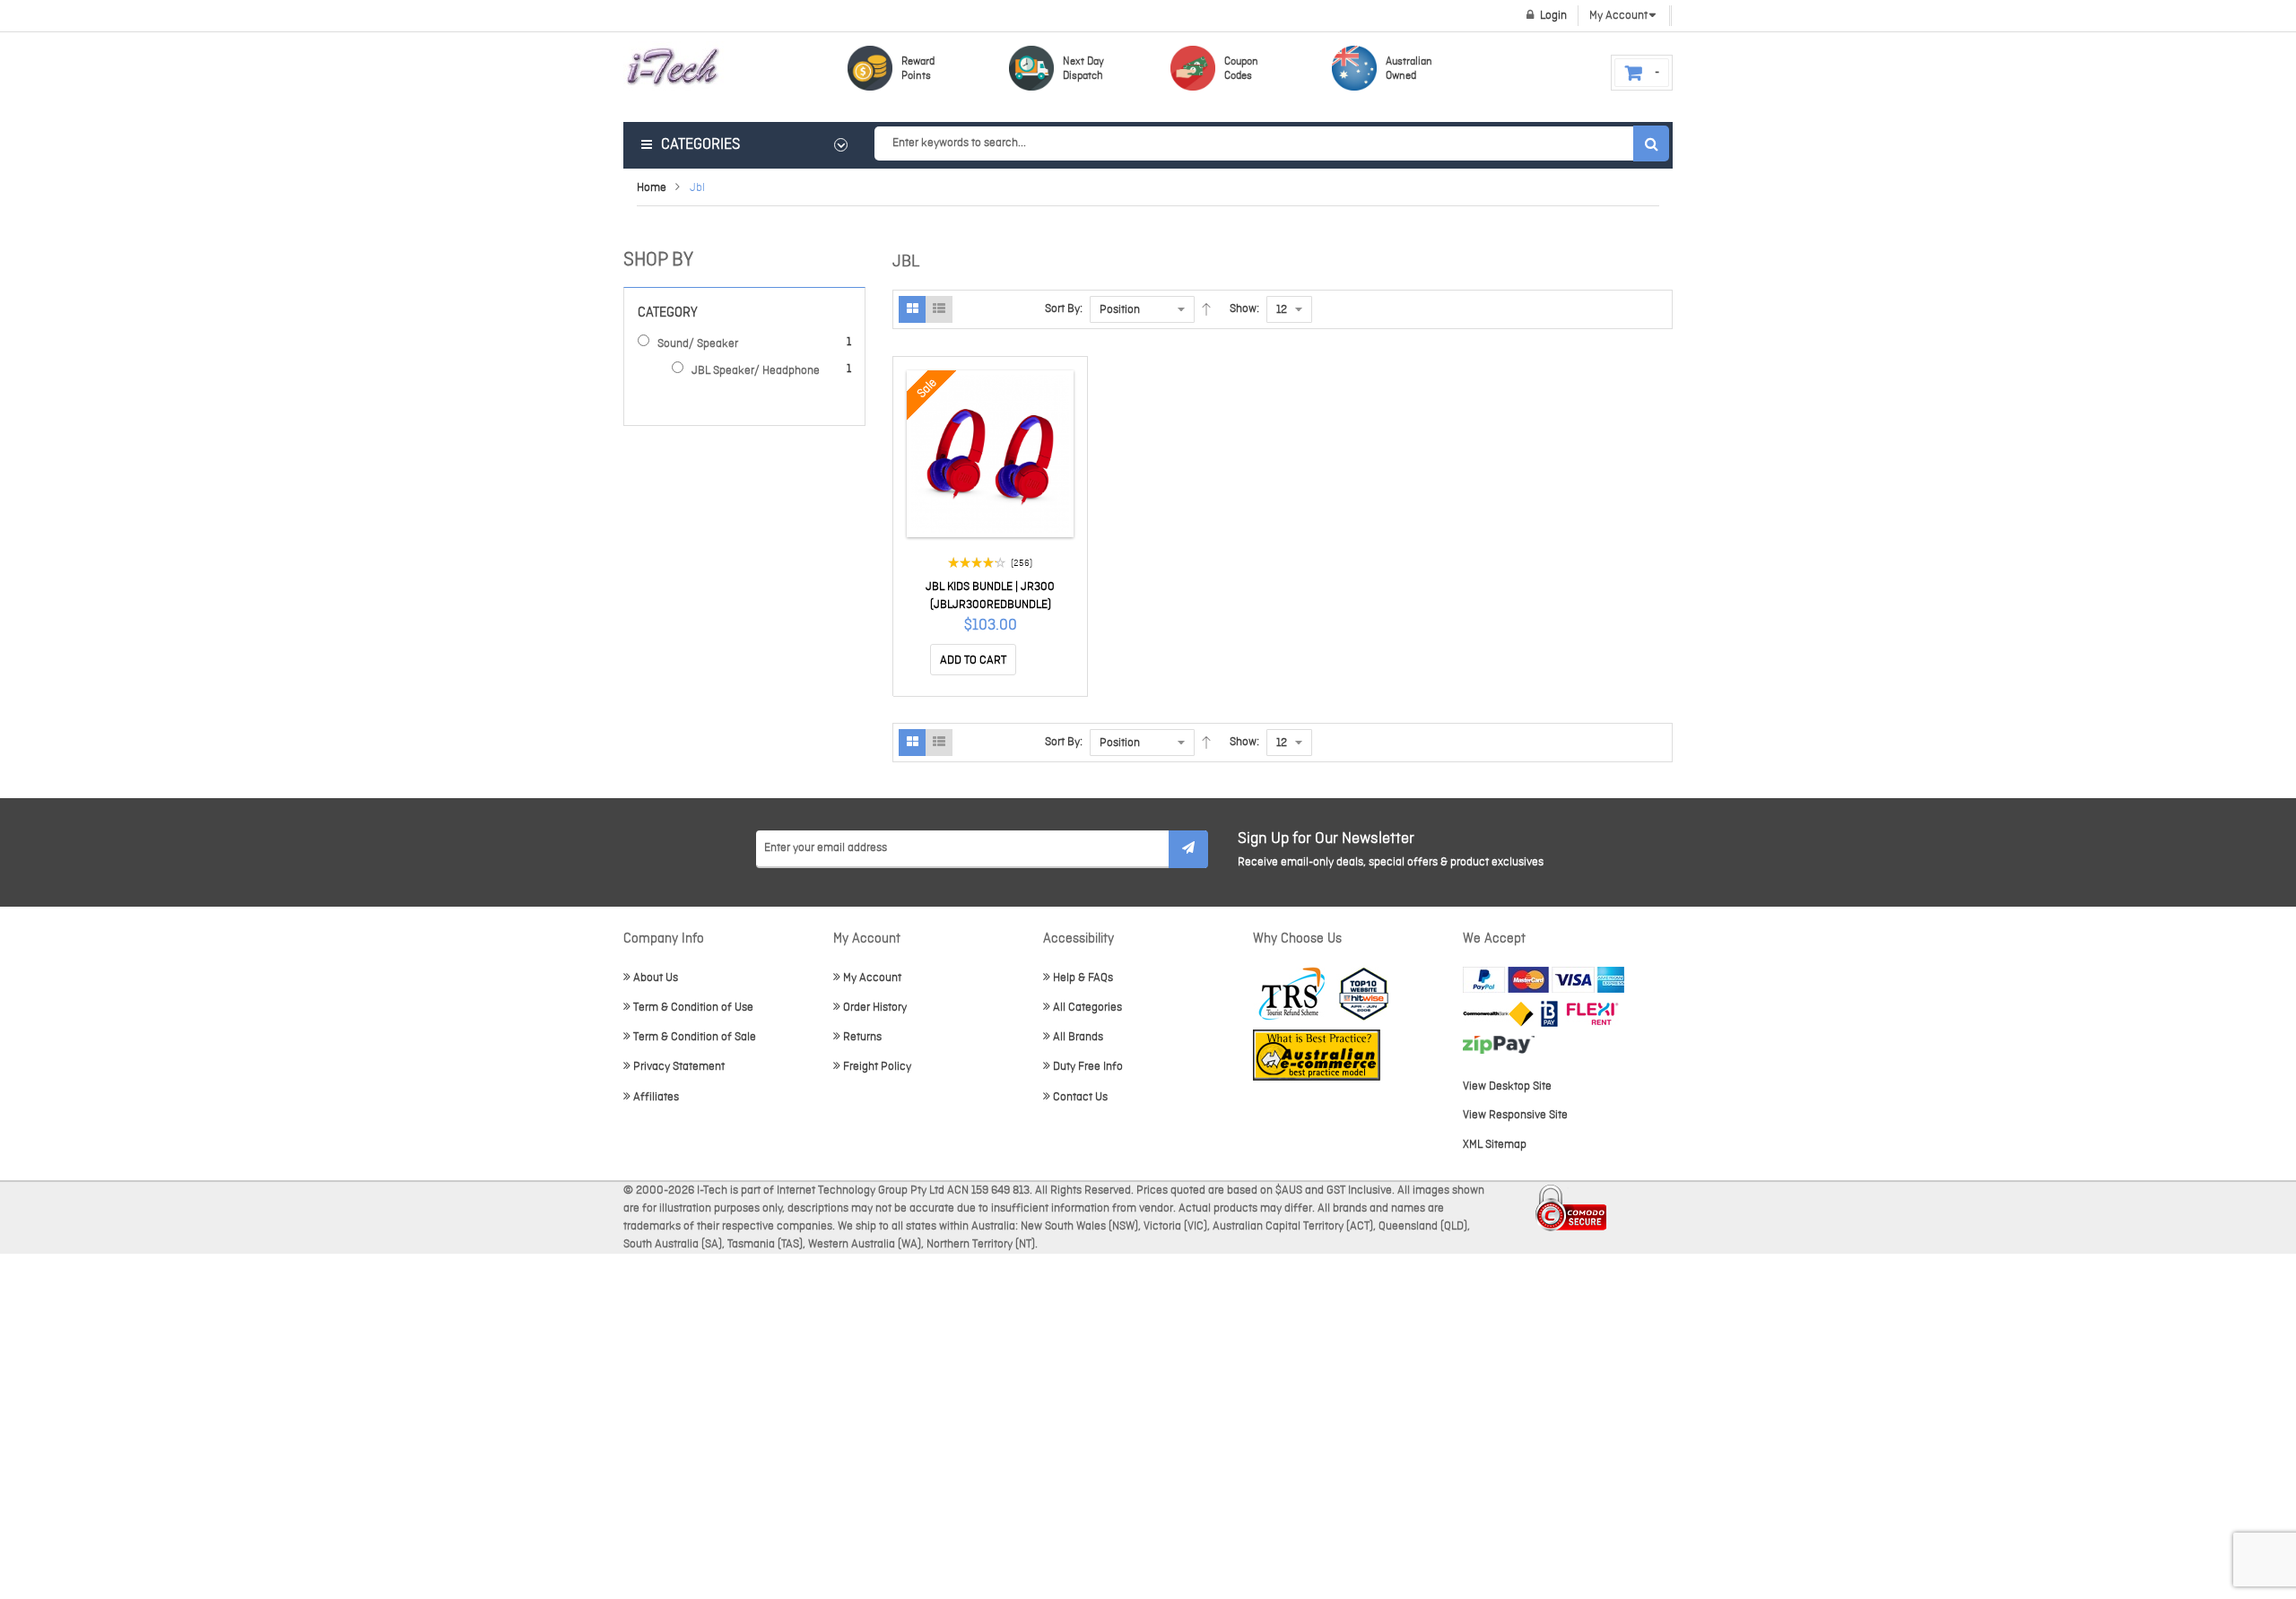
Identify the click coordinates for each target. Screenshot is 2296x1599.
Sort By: (1064, 309)
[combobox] (1271, 143)
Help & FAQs (1083, 978)
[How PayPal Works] (1544, 980)
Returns (862, 1037)
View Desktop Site (1507, 1086)
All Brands (1078, 1037)
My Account (872, 978)
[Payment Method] (1498, 1014)
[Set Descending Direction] (1206, 309)
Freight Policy (877, 1067)
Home (652, 188)
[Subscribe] (1188, 849)
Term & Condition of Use (693, 1008)
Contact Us (1080, 1097)
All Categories (1087, 1008)
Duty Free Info (1088, 1067)
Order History (875, 1008)
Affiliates (656, 1097)
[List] (939, 309)
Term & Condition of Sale (695, 1037)
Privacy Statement (679, 1067)
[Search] (1651, 143)
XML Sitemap (1495, 1145)
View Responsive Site (1515, 1115)
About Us (656, 978)
